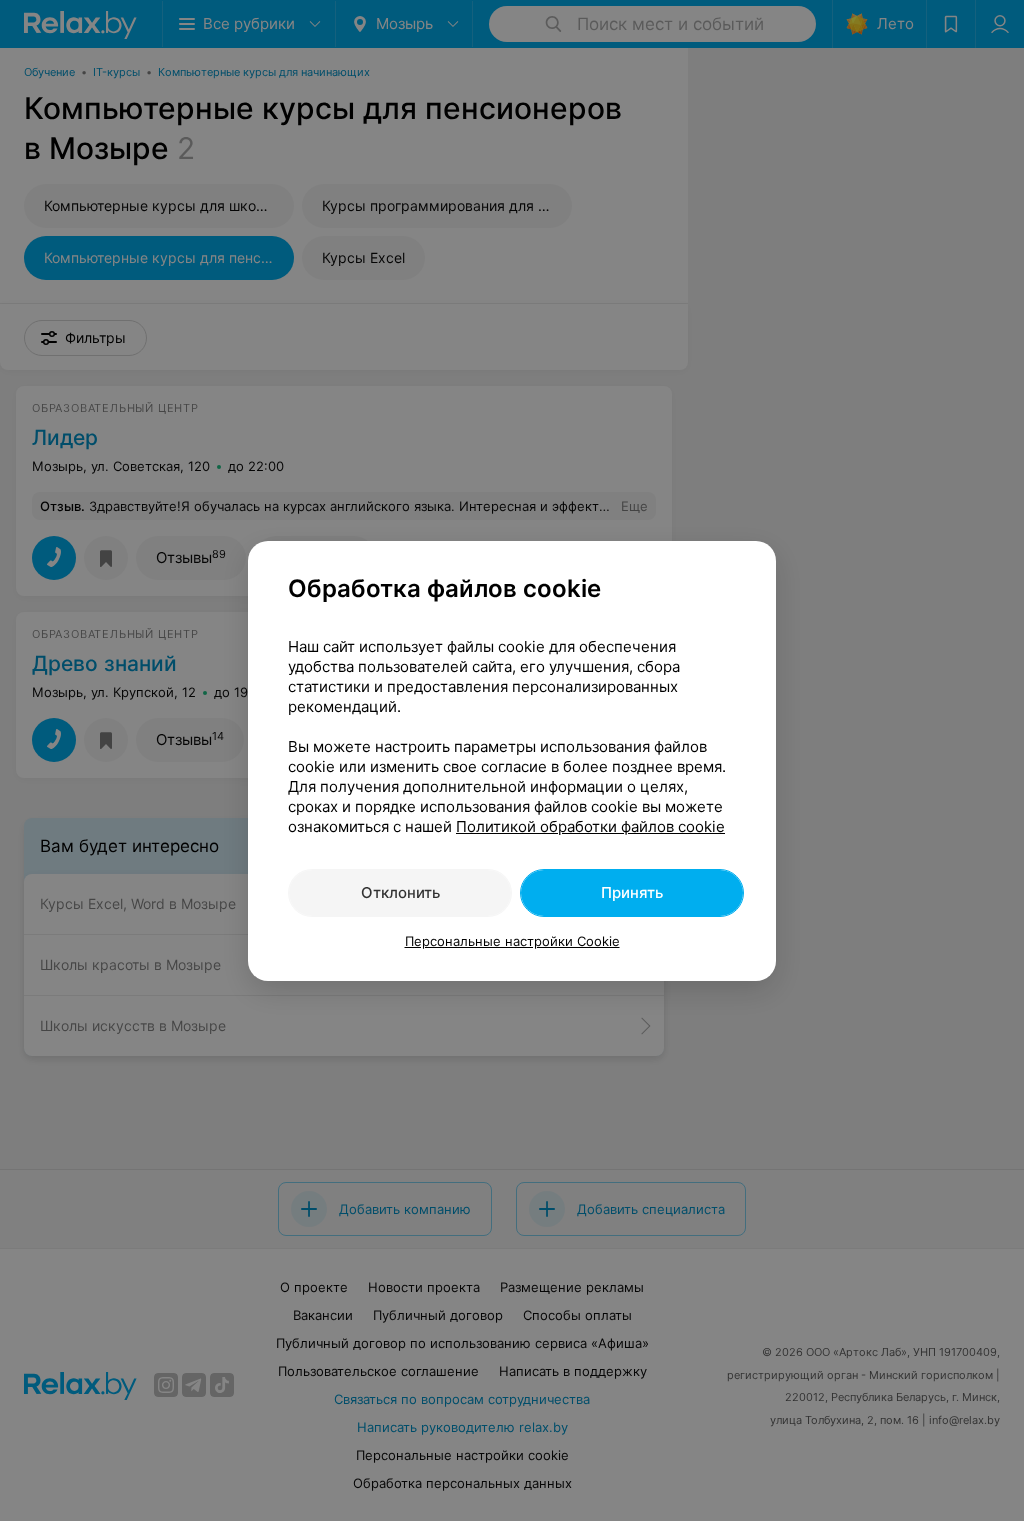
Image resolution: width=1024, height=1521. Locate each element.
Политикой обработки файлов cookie (590, 826)
